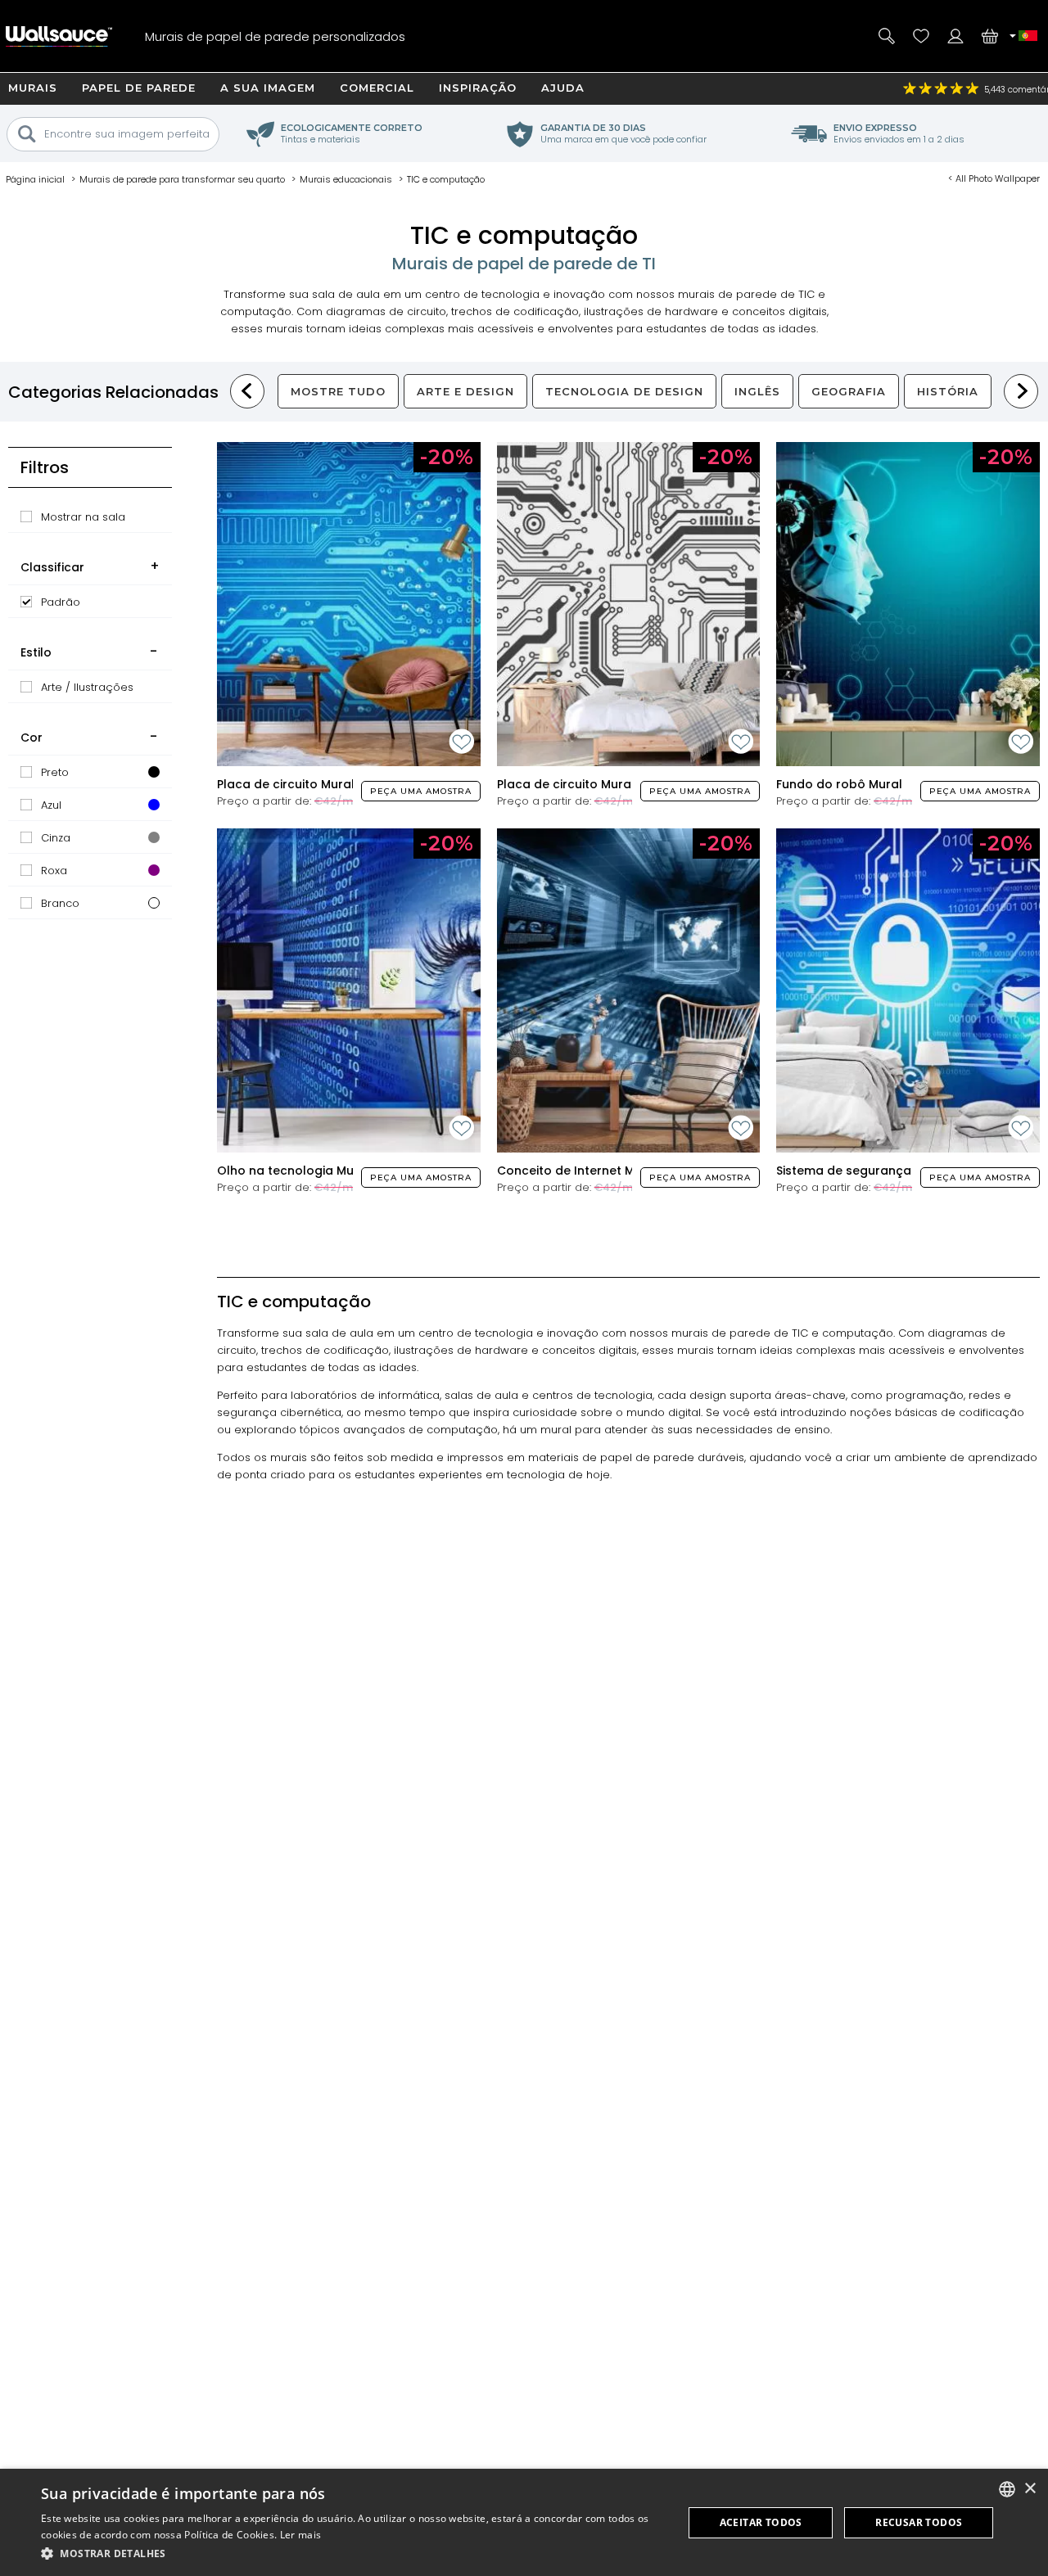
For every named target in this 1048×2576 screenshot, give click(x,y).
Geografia (849, 391)
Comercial (377, 88)
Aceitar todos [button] (761, 2522)
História (948, 391)
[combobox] (1007, 2489)
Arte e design (465, 391)
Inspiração (478, 88)
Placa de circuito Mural (286, 784)
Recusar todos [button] (919, 2522)
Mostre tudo (338, 391)
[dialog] (524, 2522)
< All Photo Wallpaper (994, 178)
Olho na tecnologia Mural (294, 1171)
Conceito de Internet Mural (578, 1171)
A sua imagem (268, 88)
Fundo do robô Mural (839, 784)
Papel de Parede (139, 88)
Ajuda (563, 88)
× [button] (1030, 2489)
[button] (352, 2553)
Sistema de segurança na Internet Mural (897, 1171)
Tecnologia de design (624, 391)
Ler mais (300, 2535)
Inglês (757, 391)
